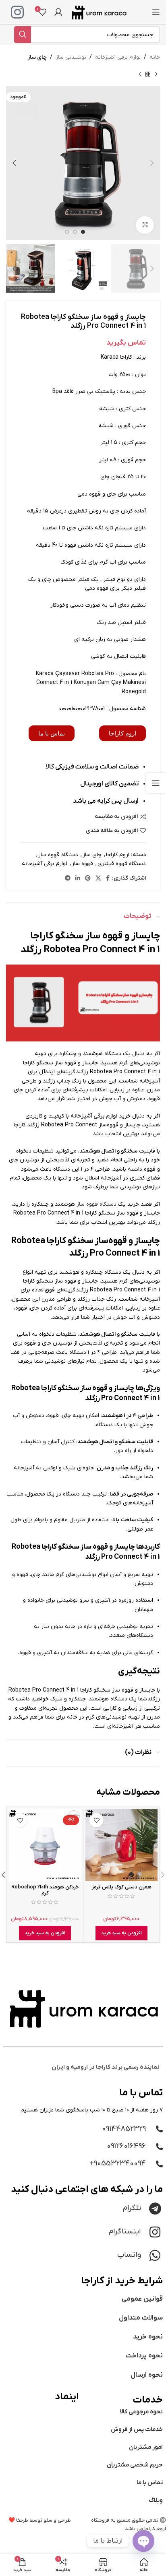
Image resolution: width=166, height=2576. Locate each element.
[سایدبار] (156, 783)
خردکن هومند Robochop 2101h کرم (45, 1890)
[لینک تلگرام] (68, 879)
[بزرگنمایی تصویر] (145, 225)
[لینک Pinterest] (88, 879)
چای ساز (37, 57)
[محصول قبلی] (156, 74)
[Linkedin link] (78, 879)
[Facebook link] (108, 879)
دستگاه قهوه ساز (58, 855)
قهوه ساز (82, 864)
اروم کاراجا (118, 855)
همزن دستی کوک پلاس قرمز (122, 1887)
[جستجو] (23, 35)
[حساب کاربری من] (58, 12)
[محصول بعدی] (140, 74)
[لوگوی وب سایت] (99, 12)
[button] (121, 1933)
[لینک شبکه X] (98, 879)
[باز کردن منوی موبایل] (156, 12)
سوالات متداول (141, 2318)
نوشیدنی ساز (71, 57)
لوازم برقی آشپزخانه (118, 57)
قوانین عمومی (142, 2299)
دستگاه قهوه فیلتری (122, 864)
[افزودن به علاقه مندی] (96, 1820)
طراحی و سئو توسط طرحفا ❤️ (40, 2520)
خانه (155, 57)
